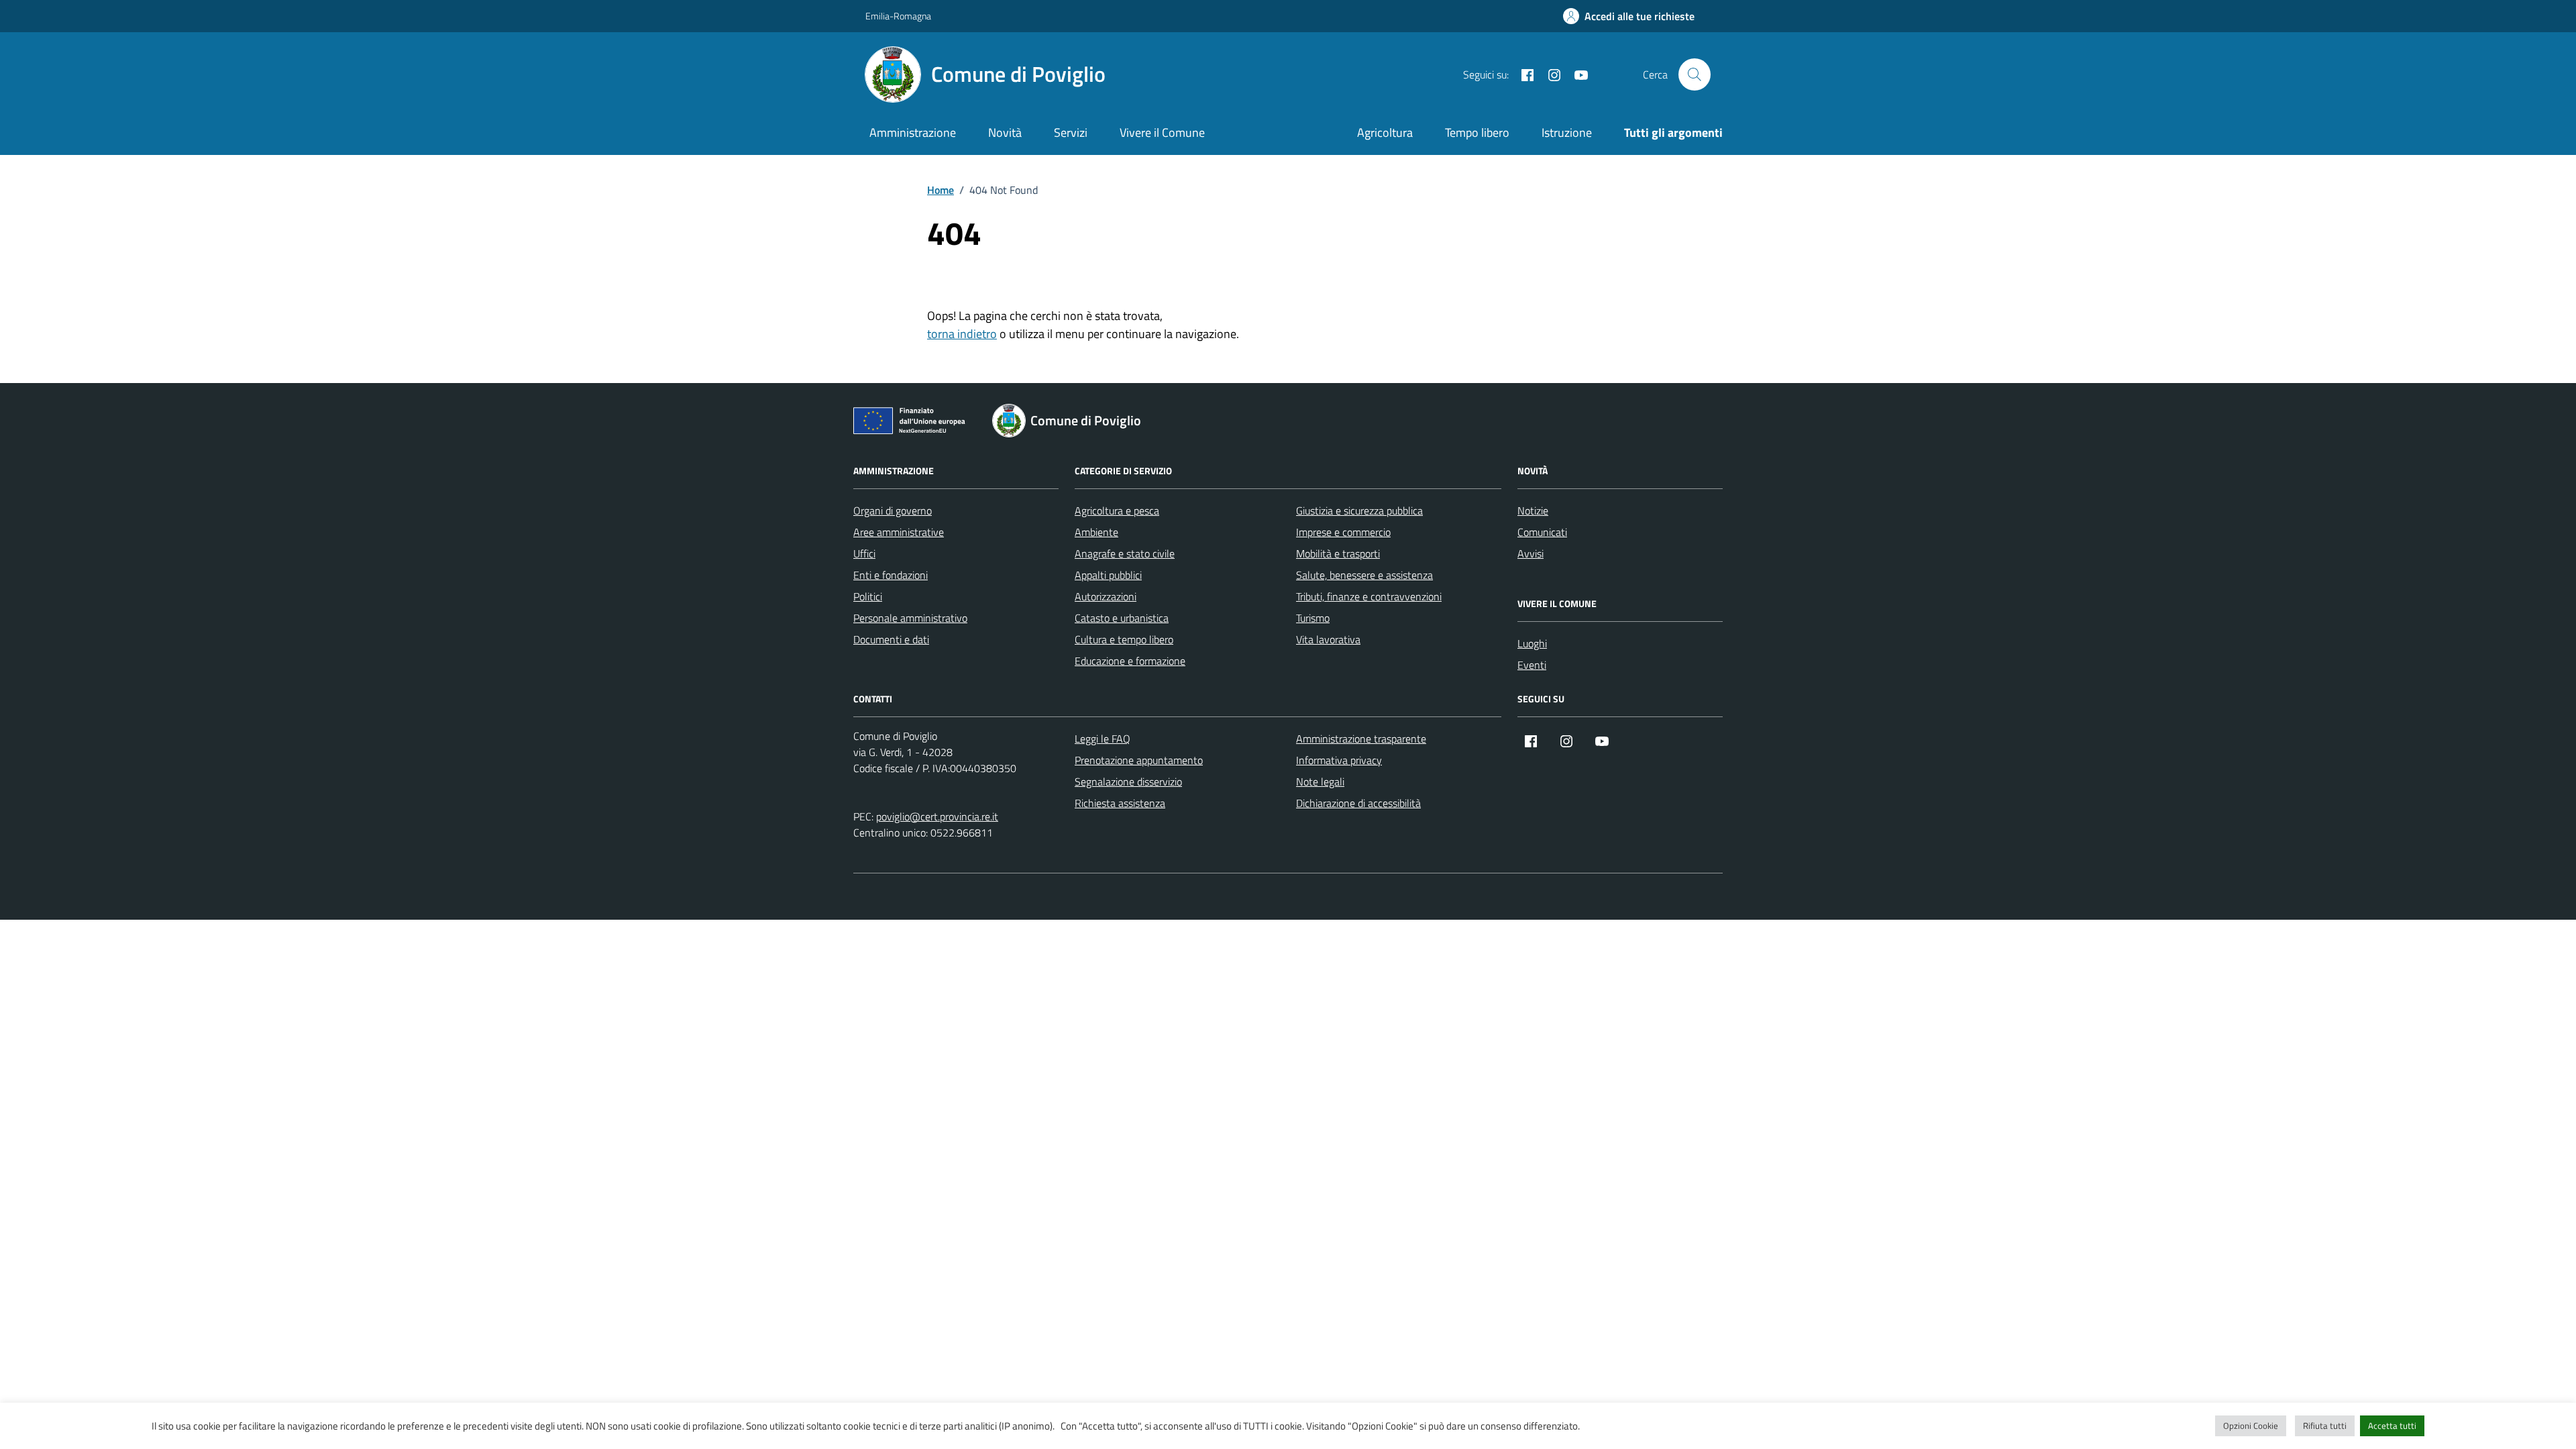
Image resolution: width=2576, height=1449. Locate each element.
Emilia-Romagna (898, 16)
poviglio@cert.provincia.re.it (937, 816)
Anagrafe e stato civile (1125, 553)
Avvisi (1531, 553)
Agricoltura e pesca (1117, 511)
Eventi (1532, 665)
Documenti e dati (891, 639)
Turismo (1313, 618)
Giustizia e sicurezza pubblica (1359, 511)
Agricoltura (1385, 132)
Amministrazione (913, 132)
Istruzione (1567, 132)
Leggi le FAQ (1103, 739)
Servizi (1071, 132)
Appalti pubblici (1108, 575)
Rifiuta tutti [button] (2325, 1426)
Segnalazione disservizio (1128, 782)
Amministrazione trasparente (1361, 739)
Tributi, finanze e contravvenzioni (1369, 596)
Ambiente (1096, 532)
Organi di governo (893, 511)
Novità (1005, 132)
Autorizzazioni (1106, 596)
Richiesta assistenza (1120, 803)
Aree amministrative (899, 532)
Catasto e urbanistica (1122, 618)
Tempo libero (1477, 132)
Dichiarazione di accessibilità (1358, 803)
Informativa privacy (1339, 760)
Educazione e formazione (1130, 661)
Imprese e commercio (1343, 532)
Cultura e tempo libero (1124, 639)
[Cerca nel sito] (1695, 74)
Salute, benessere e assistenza (1364, 575)
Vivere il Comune (1162, 132)
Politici (868, 596)
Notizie (1533, 511)
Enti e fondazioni (891, 575)
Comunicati (1542, 532)
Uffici (864, 553)
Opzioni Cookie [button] (2251, 1426)
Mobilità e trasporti (1338, 553)
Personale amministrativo (910, 618)
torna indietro (962, 334)
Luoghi (1532, 643)
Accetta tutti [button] (2392, 1426)
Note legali (1320, 782)
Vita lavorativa (1328, 639)
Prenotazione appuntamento (1139, 760)
